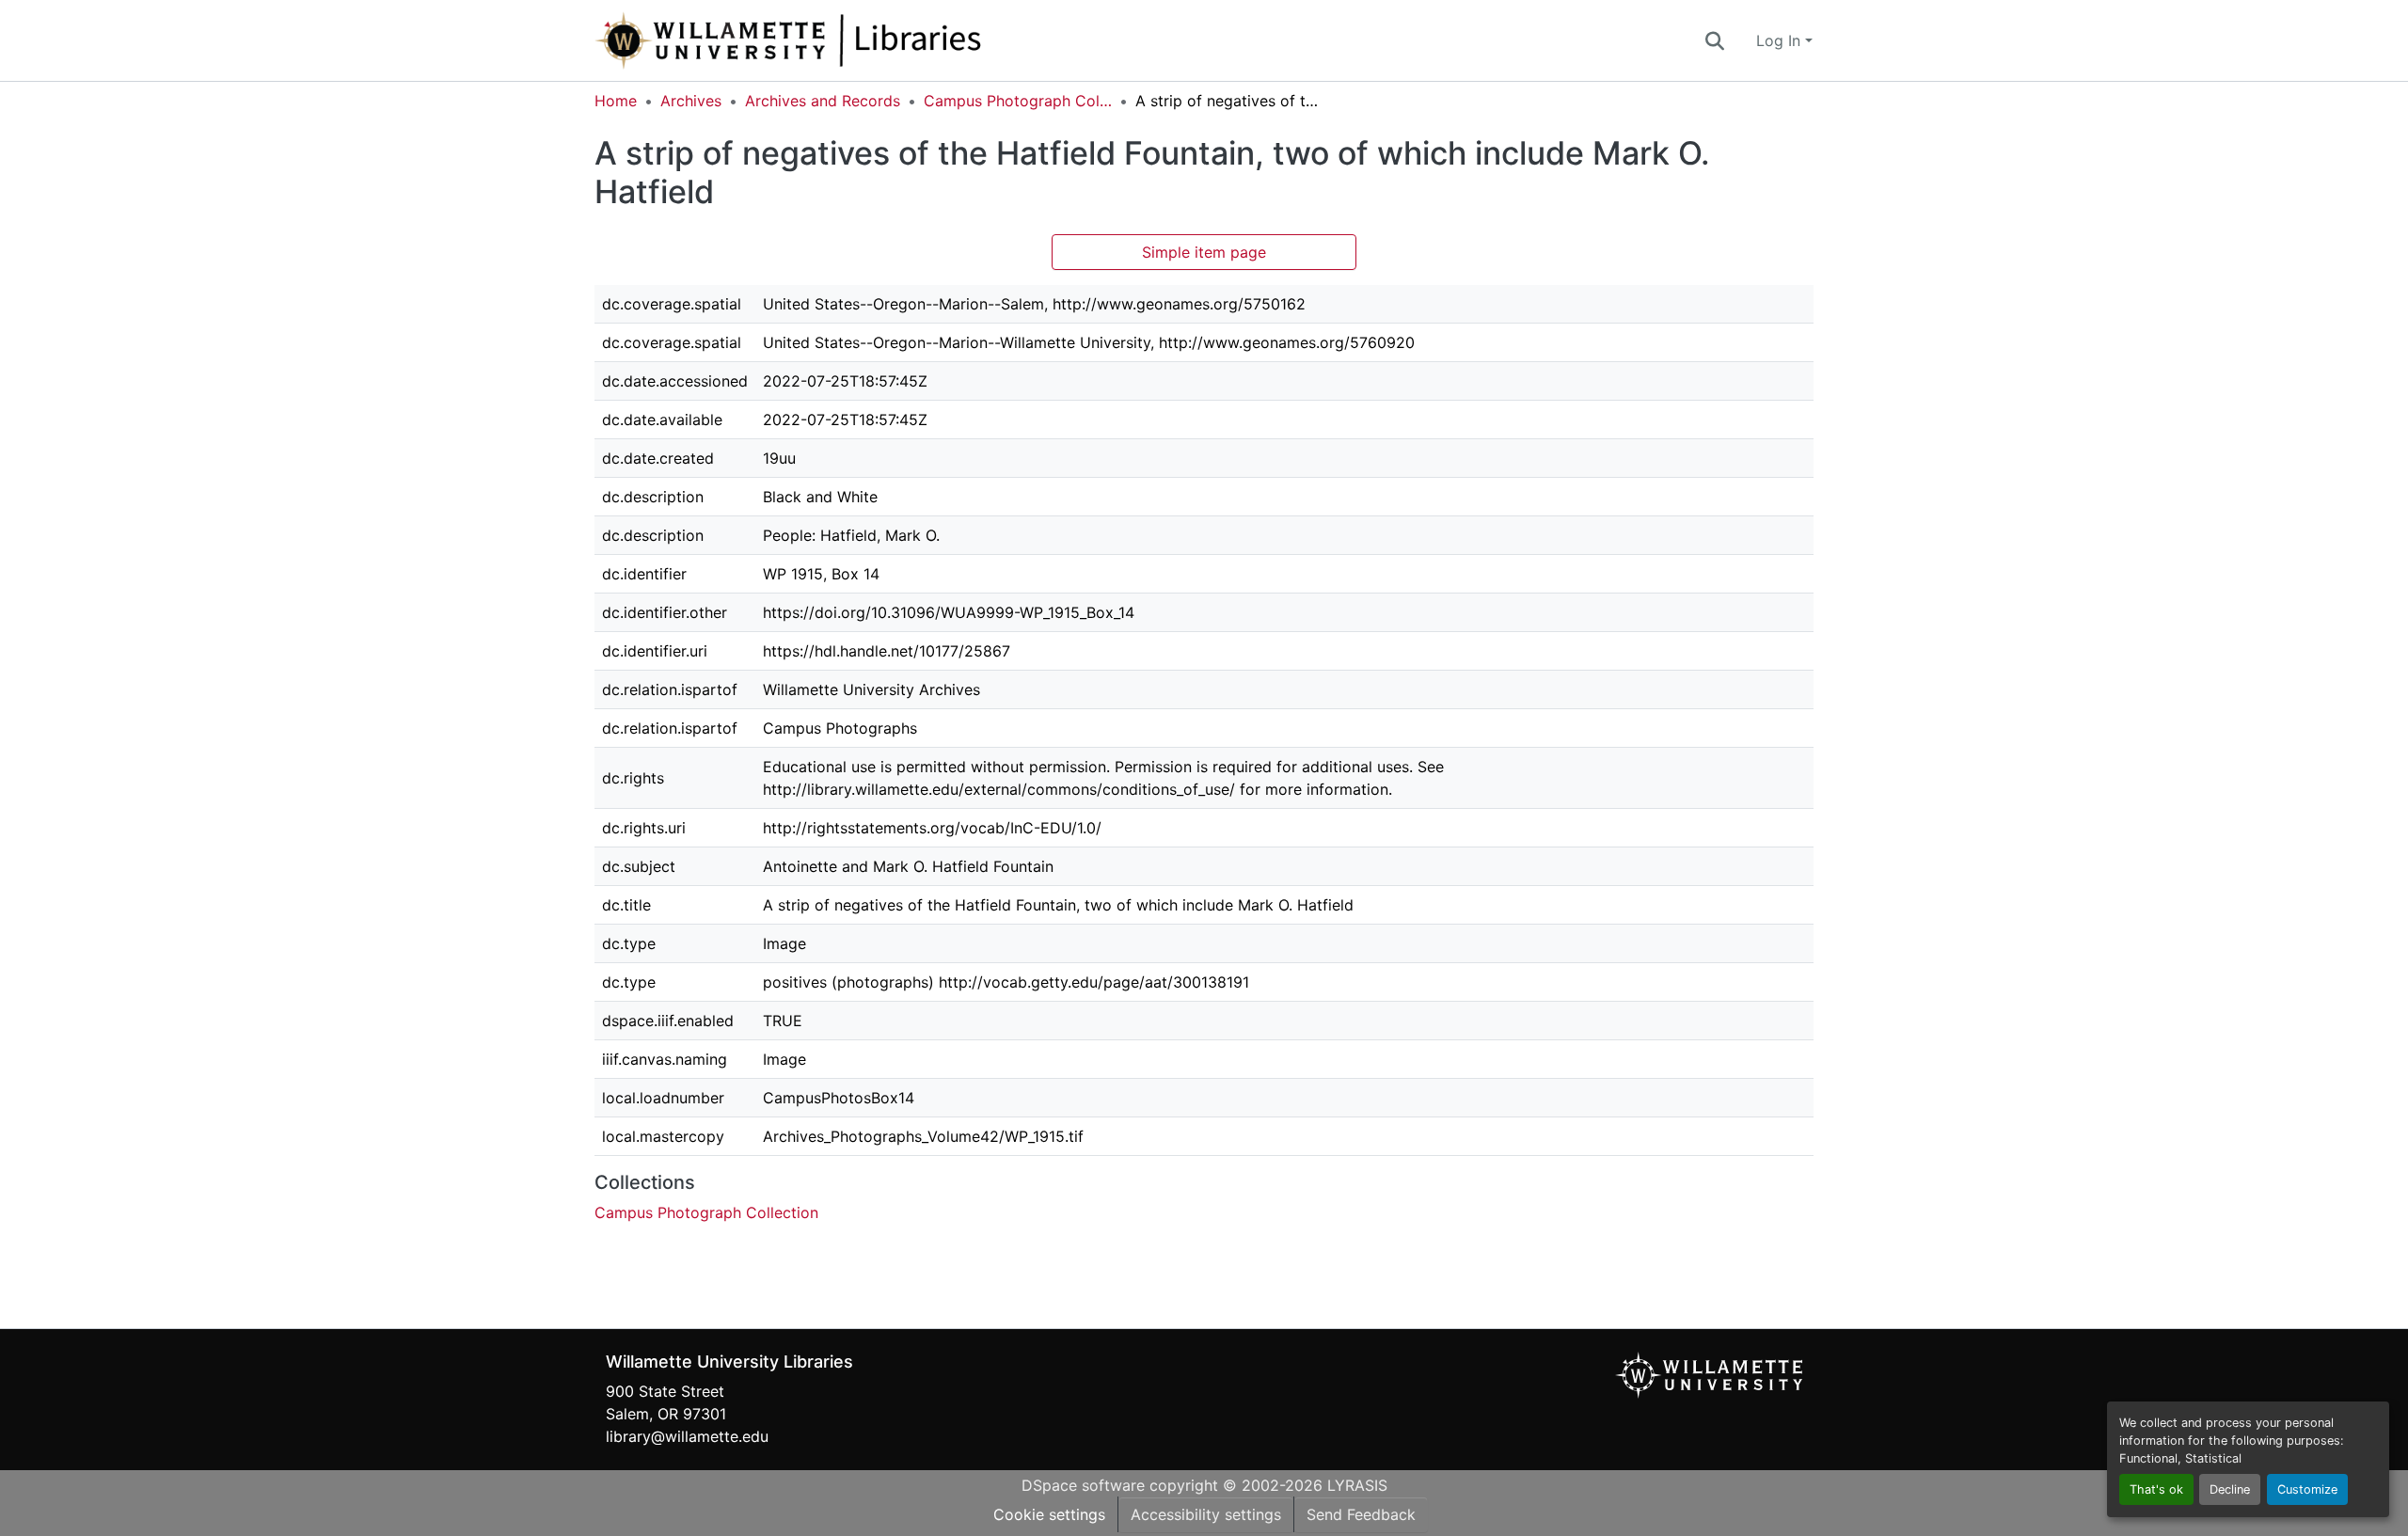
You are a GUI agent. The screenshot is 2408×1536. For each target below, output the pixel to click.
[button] (850, 40)
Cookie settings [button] (1049, 1514)
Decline (2230, 1489)
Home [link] (616, 101)
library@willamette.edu (687, 1436)
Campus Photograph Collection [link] (1018, 101)
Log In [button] (1781, 40)
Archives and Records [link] (823, 101)
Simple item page (1204, 252)
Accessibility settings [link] (1206, 1514)
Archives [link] (691, 101)
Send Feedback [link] (1361, 1514)
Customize (2307, 1489)
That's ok (2156, 1489)
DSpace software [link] (1083, 1485)
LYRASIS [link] (1357, 1485)
